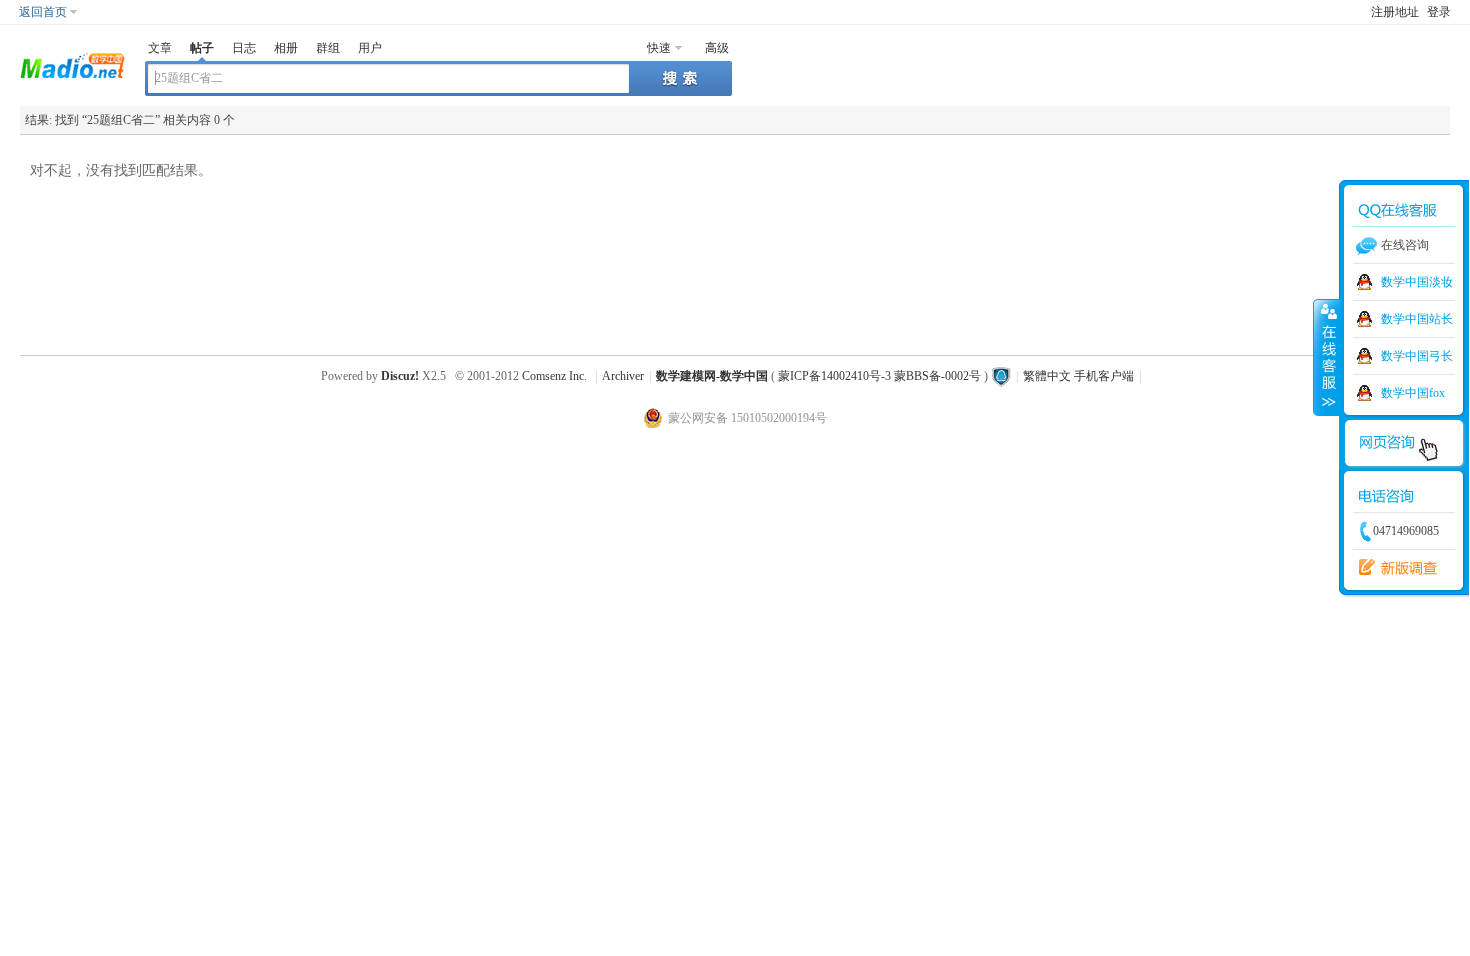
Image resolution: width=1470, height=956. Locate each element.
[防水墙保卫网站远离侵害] (1001, 376)
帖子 (202, 48)
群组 (328, 48)
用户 (370, 48)
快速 (659, 48)
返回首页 (43, 12)
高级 (717, 48)
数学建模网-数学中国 (712, 376)
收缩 (1327, 357)
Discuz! (400, 376)
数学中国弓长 (1417, 356)
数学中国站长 (1417, 319)
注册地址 (1395, 12)
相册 (286, 48)
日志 (244, 48)
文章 (160, 48)
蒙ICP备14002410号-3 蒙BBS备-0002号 (879, 376)
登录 (1439, 12)
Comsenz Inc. (554, 376)
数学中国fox (1413, 393)
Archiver (623, 376)
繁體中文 (1047, 376)
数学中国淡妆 (1417, 282)
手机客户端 (1104, 376)
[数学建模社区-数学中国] (72, 64)
